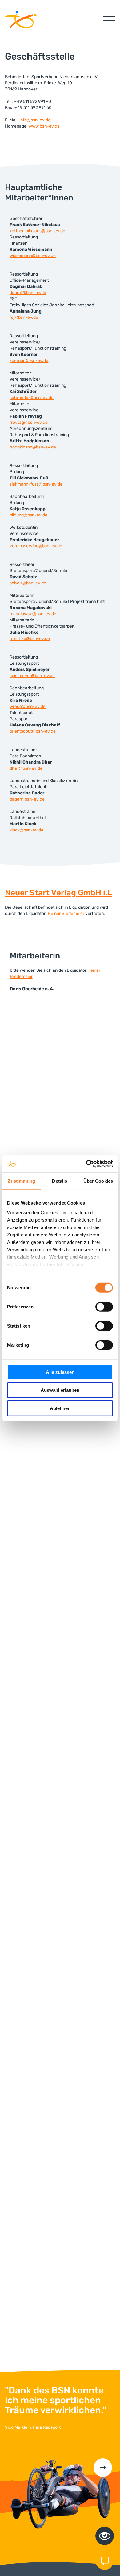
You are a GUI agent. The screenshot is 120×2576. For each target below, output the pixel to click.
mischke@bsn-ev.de (30, 639)
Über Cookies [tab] (98, 1181)
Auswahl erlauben (60, 1390)
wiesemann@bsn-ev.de (33, 256)
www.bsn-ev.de (44, 126)
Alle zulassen (60, 1372)
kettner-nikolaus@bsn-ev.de (37, 231)
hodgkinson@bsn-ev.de (33, 447)
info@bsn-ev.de (35, 120)
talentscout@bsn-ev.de (33, 731)
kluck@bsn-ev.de (26, 830)
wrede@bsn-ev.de (28, 707)
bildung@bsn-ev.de (28, 515)
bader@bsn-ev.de (27, 799)
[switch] (104, 1307)
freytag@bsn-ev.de (29, 422)
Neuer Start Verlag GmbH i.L (58, 893)
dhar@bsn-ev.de (26, 768)
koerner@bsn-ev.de (29, 361)
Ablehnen (60, 1408)
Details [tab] (60, 1181)
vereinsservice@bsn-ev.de (36, 546)
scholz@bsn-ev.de (28, 583)
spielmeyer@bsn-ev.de (32, 676)
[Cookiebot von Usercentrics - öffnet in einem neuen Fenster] (86, 1164)
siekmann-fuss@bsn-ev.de (36, 484)
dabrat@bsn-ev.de (28, 293)
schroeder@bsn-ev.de (32, 398)
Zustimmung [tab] (21, 1181)
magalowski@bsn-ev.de (33, 614)
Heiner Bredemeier (66, 913)
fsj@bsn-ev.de (24, 317)
